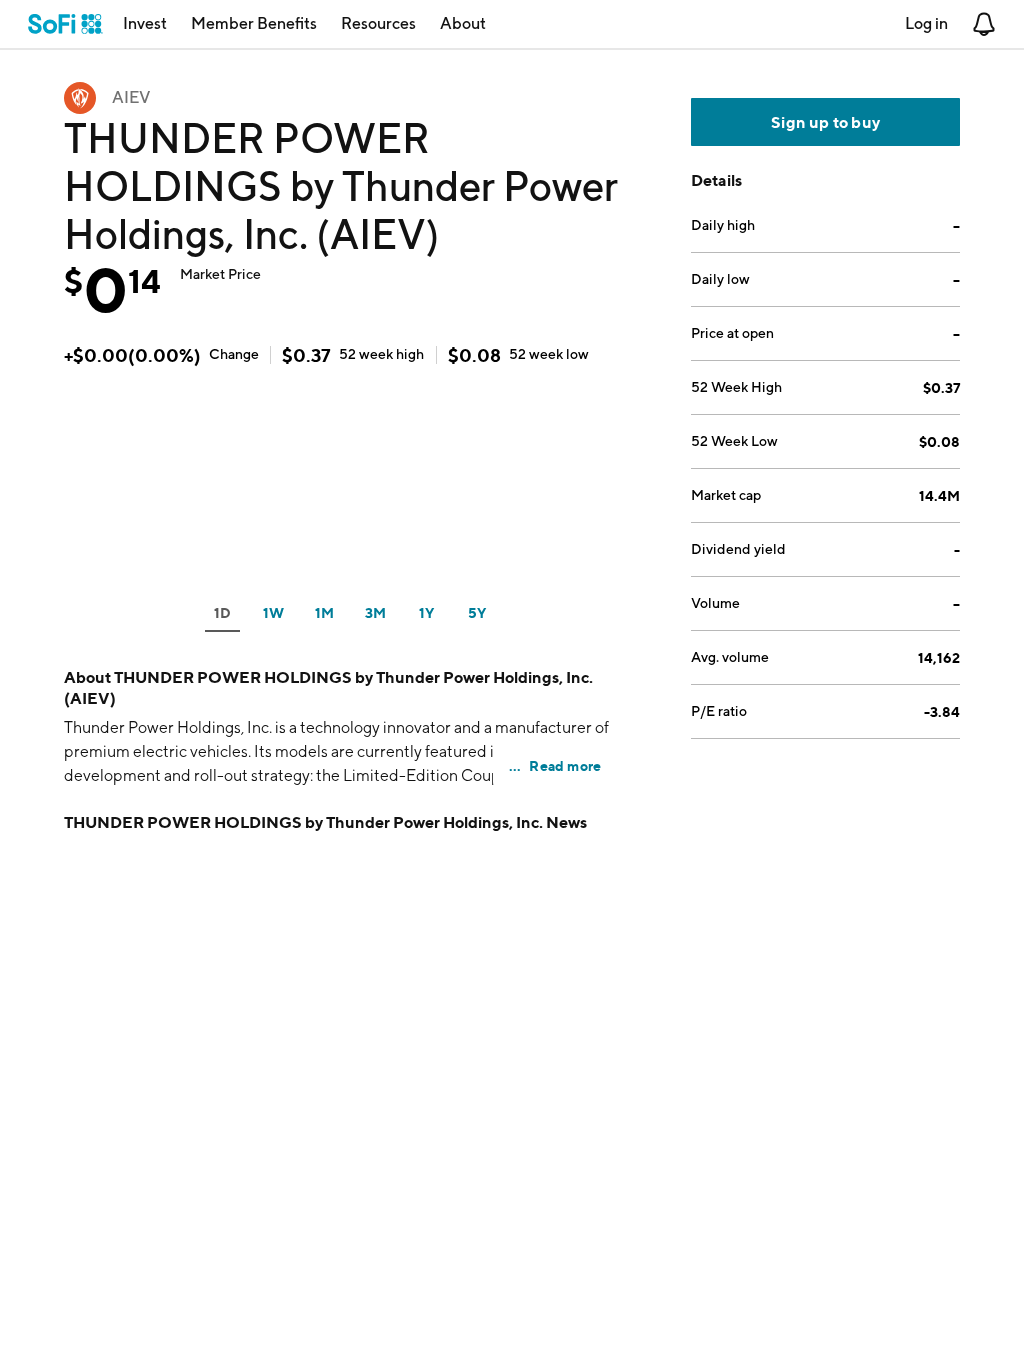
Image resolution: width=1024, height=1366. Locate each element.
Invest (145, 23)
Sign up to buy (825, 122)
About (463, 23)
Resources (378, 23)
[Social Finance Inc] (65, 24)
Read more (565, 765)
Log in (926, 23)
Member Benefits (254, 23)
